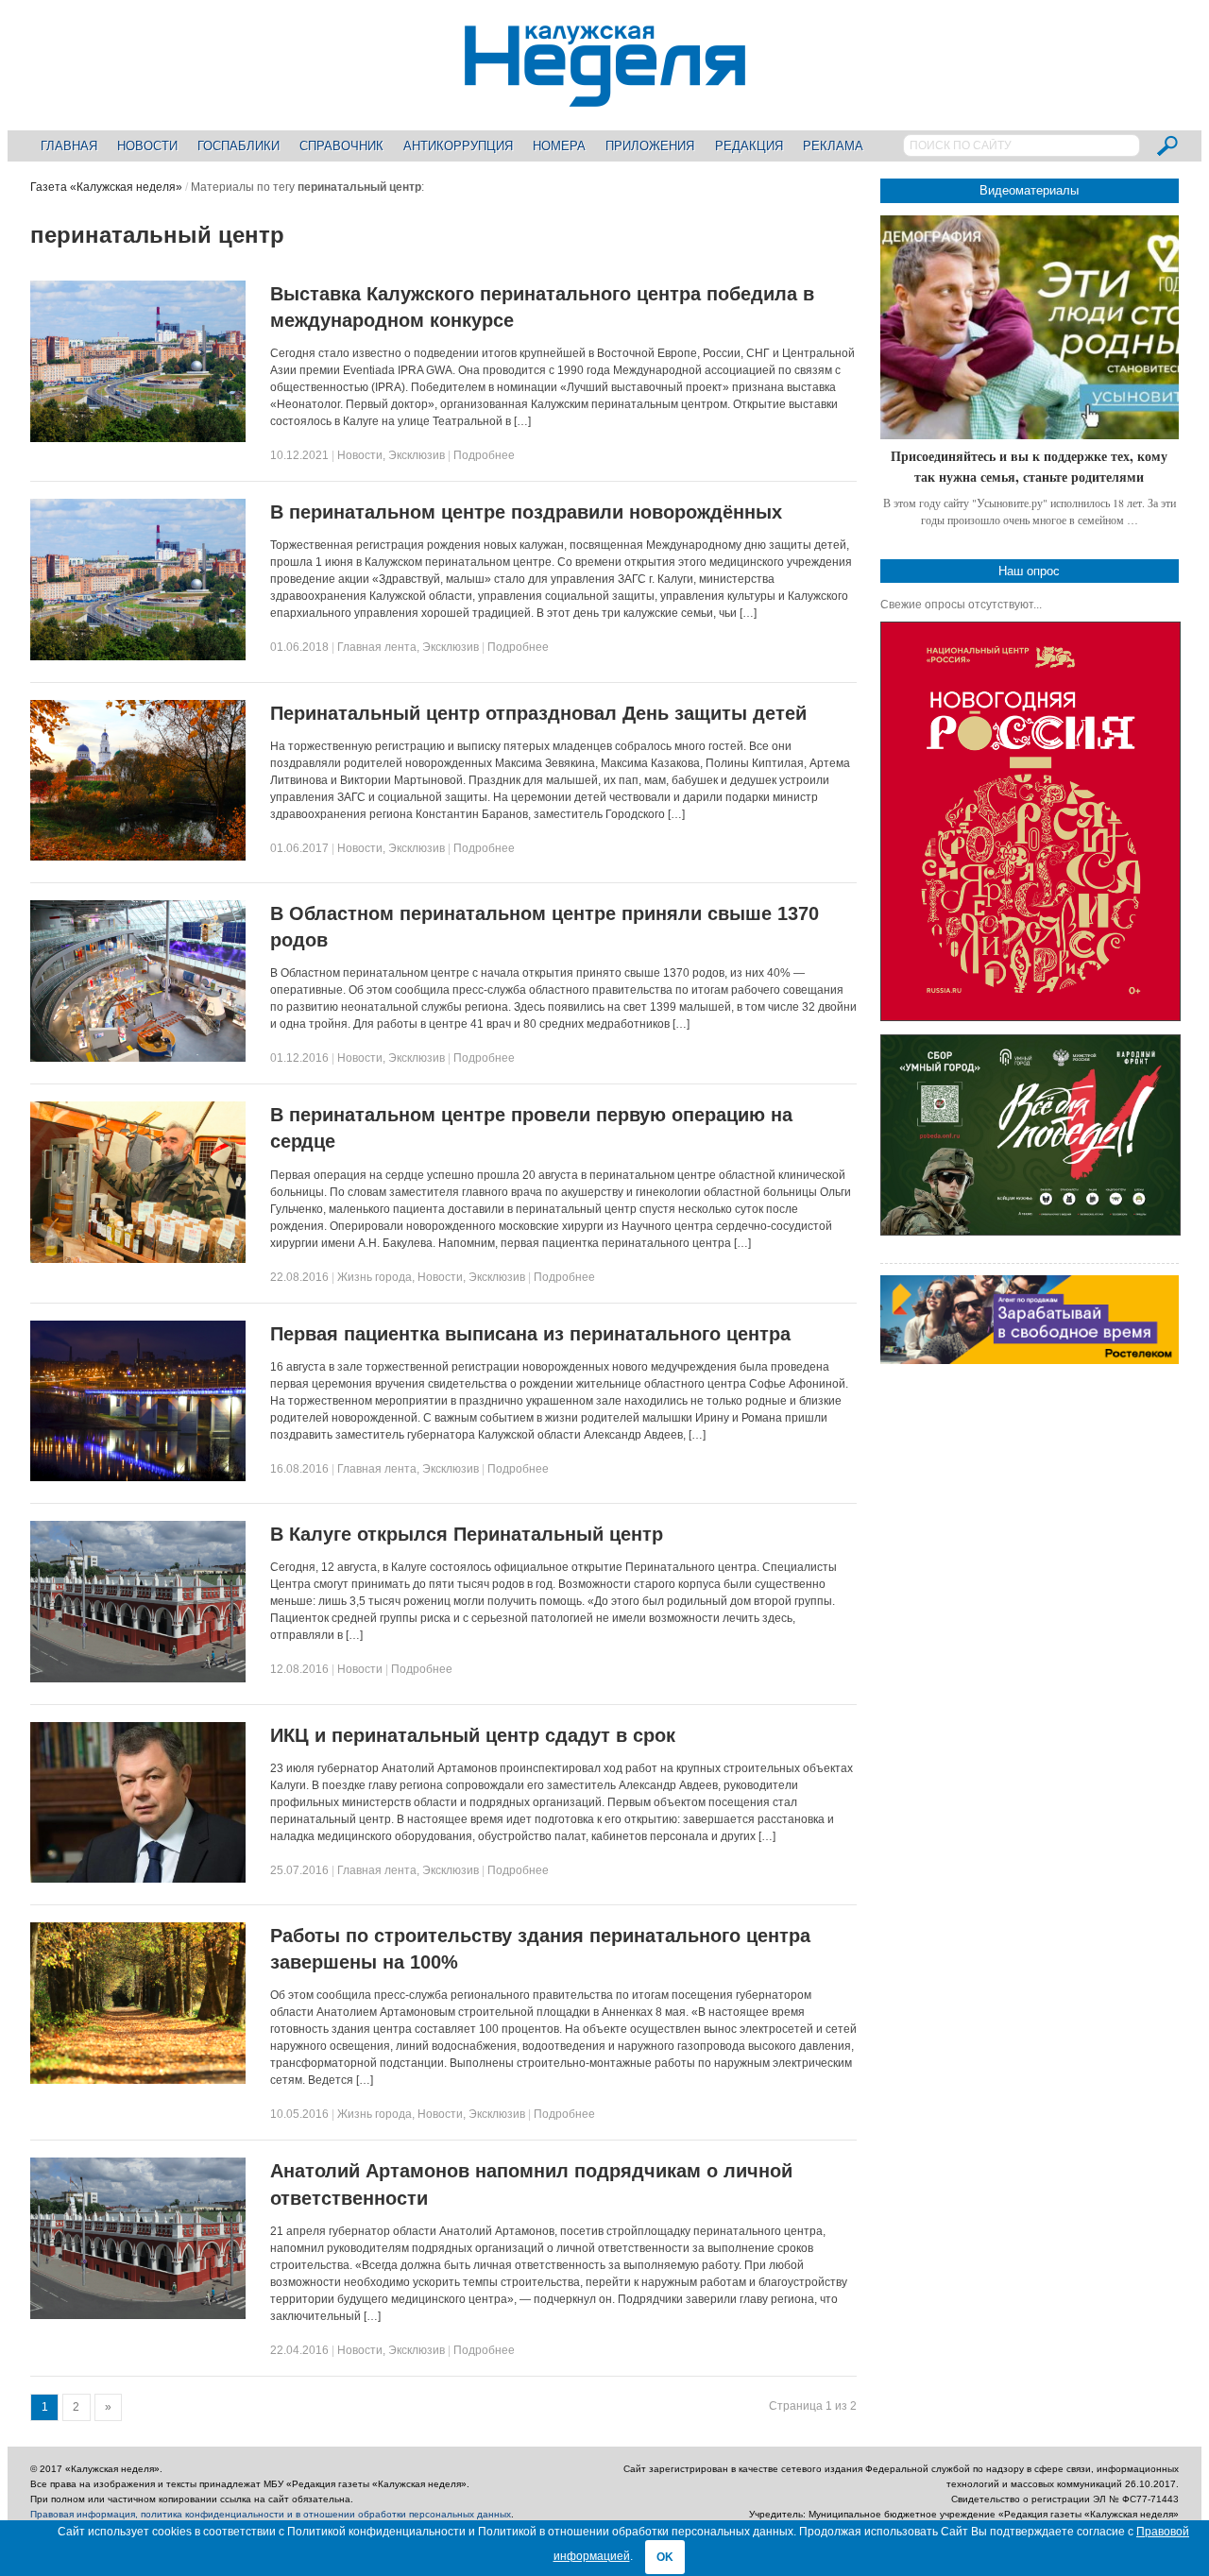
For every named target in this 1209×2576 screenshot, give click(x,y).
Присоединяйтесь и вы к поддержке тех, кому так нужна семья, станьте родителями (1029, 466)
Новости (147, 146)
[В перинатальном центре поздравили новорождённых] (138, 657)
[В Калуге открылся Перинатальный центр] (138, 1679)
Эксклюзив (417, 455)
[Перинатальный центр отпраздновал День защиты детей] (138, 857)
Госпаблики (238, 146)
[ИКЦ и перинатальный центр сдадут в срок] (138, 1879)
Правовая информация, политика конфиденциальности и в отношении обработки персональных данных (271, 2514)
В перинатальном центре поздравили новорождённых (526, 512)
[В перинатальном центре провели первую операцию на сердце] (138, 1259)
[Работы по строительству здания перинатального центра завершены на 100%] (138, 2080)
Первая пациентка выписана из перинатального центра (530, 1334)
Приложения (650, 146)
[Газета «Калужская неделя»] (605, 96)
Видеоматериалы (1029, 190)
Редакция (749, 146)
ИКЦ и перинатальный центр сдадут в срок (473, 1735)
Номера (559, 146)
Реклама (833, 146)
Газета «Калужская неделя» (106, 187)
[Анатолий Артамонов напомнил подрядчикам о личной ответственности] (138, 2315)
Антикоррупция (458, 146)
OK (665, 2557)
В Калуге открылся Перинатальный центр (467, 1534)
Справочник (341, 146)
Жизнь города (375, 1277)
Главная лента (377, 647)
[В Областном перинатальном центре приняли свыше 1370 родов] (138, 1058)
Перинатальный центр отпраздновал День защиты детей (538, 713)
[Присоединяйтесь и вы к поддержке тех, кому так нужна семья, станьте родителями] (1030, 327)
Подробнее (484, 455)
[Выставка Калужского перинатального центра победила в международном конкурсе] (138, 438)
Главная (69, 146)
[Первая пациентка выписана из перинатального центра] (138, 1477)
